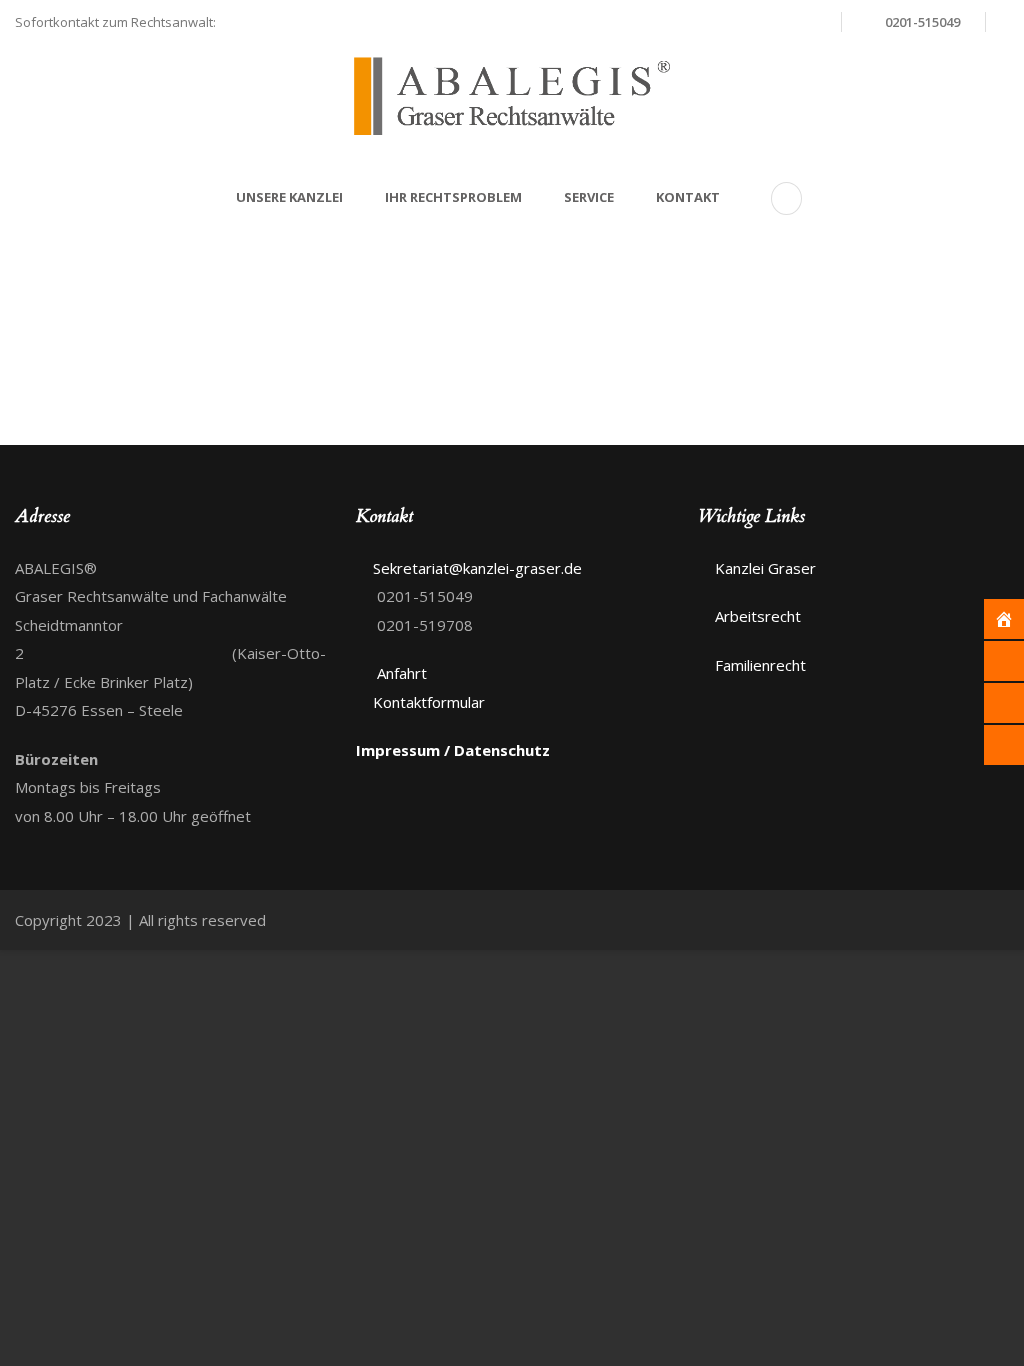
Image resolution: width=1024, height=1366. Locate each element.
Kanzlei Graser (765, 568)
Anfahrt (400, 673)
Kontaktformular (429, 702)
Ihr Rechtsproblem (453, 197)
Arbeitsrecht (758, 616)
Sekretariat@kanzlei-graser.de (716, 22)
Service (589, 197)
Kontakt (688, 197)
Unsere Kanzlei (289, 197)
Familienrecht (760, 665)
